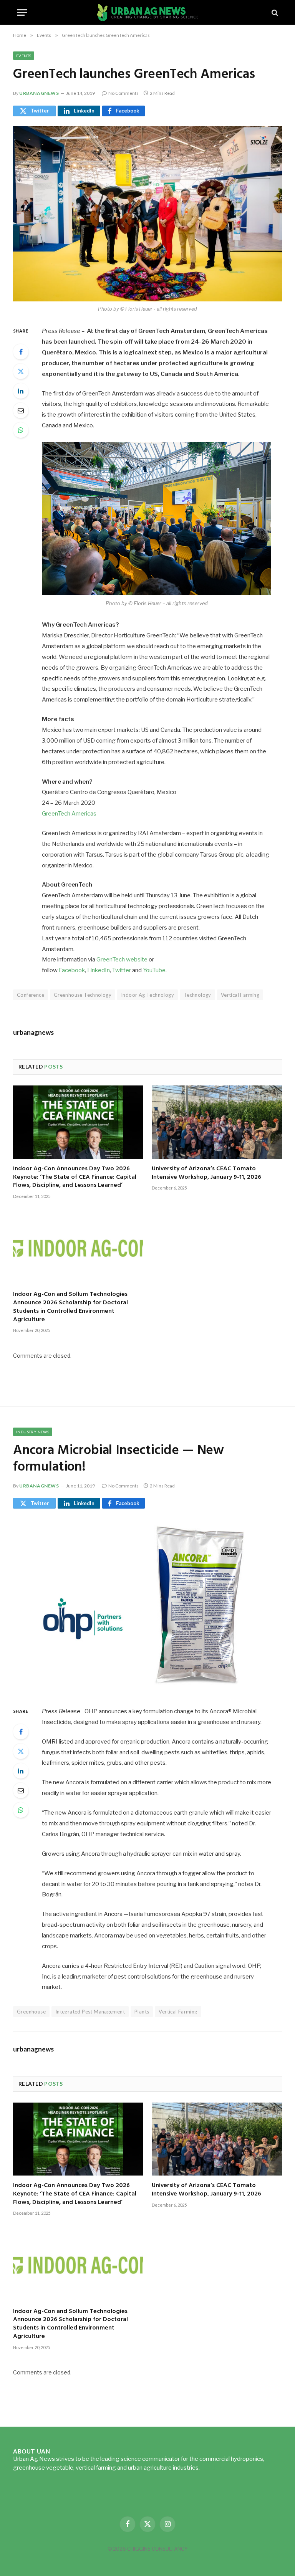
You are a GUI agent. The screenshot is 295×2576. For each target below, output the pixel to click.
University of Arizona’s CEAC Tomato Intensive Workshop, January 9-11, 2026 (206, 1173)
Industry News (33, 1432)
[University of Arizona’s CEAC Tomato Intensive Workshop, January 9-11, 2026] (217, 1122)
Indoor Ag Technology (147, 995)
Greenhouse (31, 2012)
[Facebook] (21, 352)
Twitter (122, 970)
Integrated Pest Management (90, 2012)
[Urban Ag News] (148, 12)
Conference (31, 995)
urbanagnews (39, 93)
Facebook (72, 970)
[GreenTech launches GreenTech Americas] (147, 214)
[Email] (21, 410)
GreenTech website (123, 960)
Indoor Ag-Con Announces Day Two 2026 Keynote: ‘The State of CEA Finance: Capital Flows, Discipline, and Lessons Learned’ (75, 1177)
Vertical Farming (240, 995)
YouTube (154, 970)
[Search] (274, 12)
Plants (142, 2012)
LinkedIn (99, 970)
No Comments (123, 93)
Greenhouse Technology (83, 995)
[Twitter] (21, 371)
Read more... (217, 2468)
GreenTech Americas (69, 814)
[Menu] (22, 12)
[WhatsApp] (21, 430)
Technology (197, 995)
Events (24, 56)
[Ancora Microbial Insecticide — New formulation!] (147, 1606)
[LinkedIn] (21, 391)
